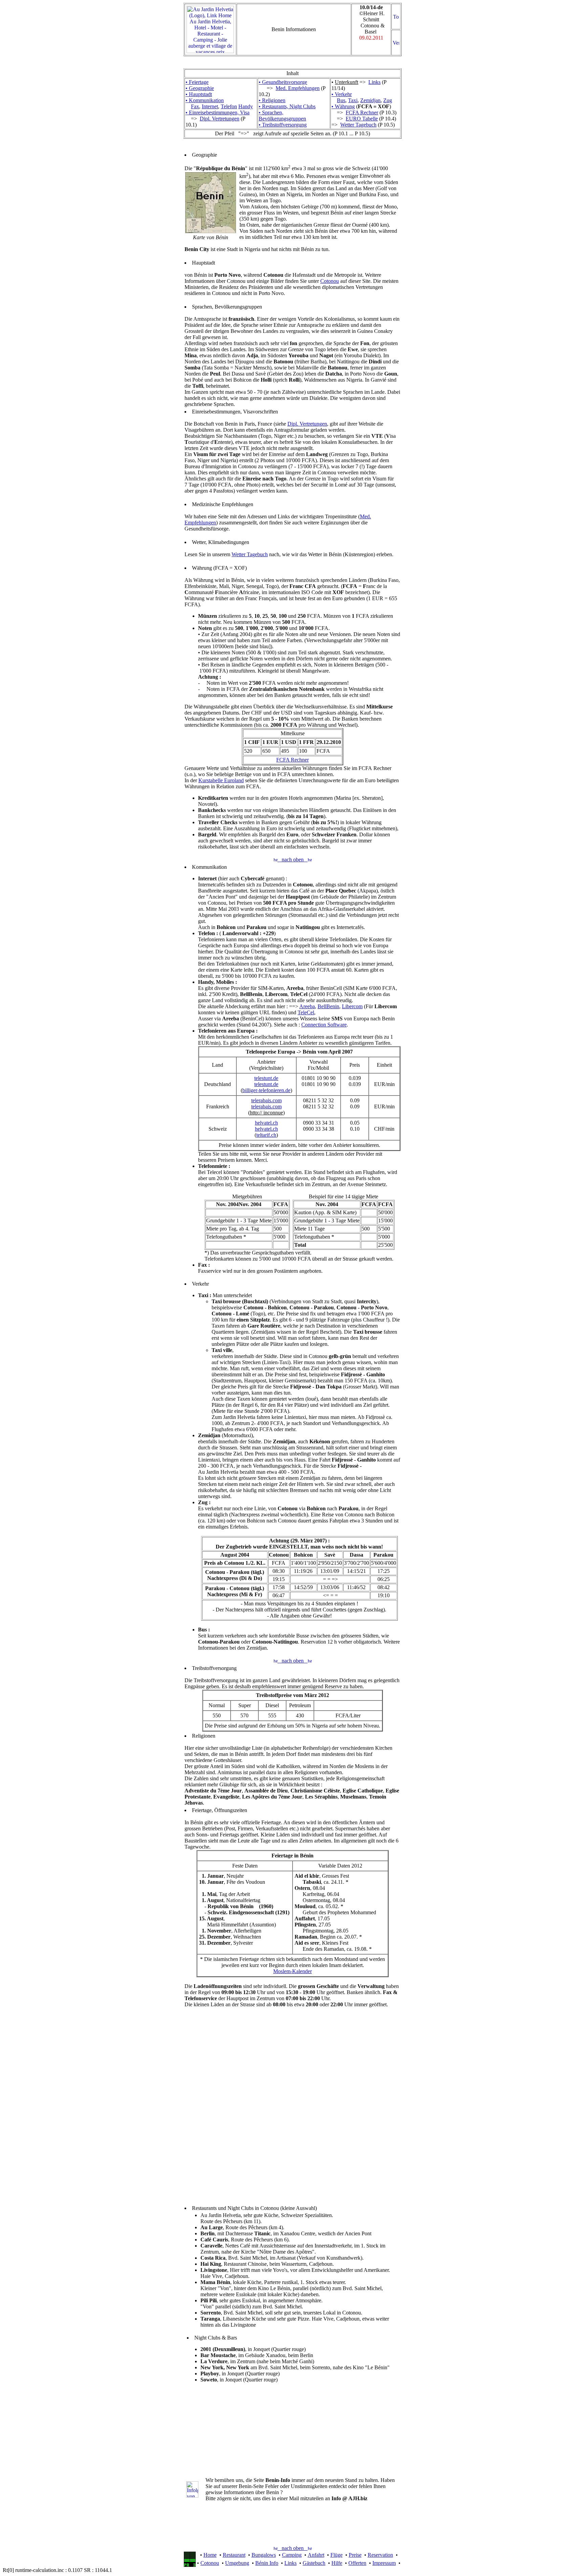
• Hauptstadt (199, 94)
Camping (292, 2555)
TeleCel (306, 1012)
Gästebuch (314, 2563)
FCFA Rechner (362, 112)
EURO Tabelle (362, 119)
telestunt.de (266, 1078)
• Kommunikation (205, 100)
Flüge (337, 2555)
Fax (195, 106)
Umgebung (237, 2563)
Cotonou (330, 281)
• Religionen (272, 100)
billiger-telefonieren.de (266, 1090)
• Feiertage (197, 82)
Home (210, 2555)
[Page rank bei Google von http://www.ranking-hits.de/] (190, 2565)
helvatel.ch (266, 1123)
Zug (388, 100)
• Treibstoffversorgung (283, 125)
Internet (210, 106)
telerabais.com (266, 1100)
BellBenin (328, 1006)
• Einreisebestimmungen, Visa (218, 112)
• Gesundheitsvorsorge (283, 82)
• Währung (343, 106)
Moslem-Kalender (292, 1971)
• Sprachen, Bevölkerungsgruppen (282, 116)
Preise (355, 2555)
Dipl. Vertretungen (220, 119)
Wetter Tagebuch (358, 125)
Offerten (357, 2563)
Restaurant (234, 2555)
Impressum (384, 2563)
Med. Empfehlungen (298, 88)
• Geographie (200, 88)
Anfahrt (316, 2555)
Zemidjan (370, 100)
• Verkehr (342, 94)
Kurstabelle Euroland (221, 780)
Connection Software (324, 1025)
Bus (341, 100)
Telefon (229, 106)
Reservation (380, 2555)
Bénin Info (267, 2563)
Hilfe (337, 2563)
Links (374, 82)
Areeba (307, 1006)
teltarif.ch (266, 1135)
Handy (246, 106)
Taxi (353, 100)
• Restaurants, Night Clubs (287, 106)
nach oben (293, 860)
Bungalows (264, 2555)
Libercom (352, 1006)
